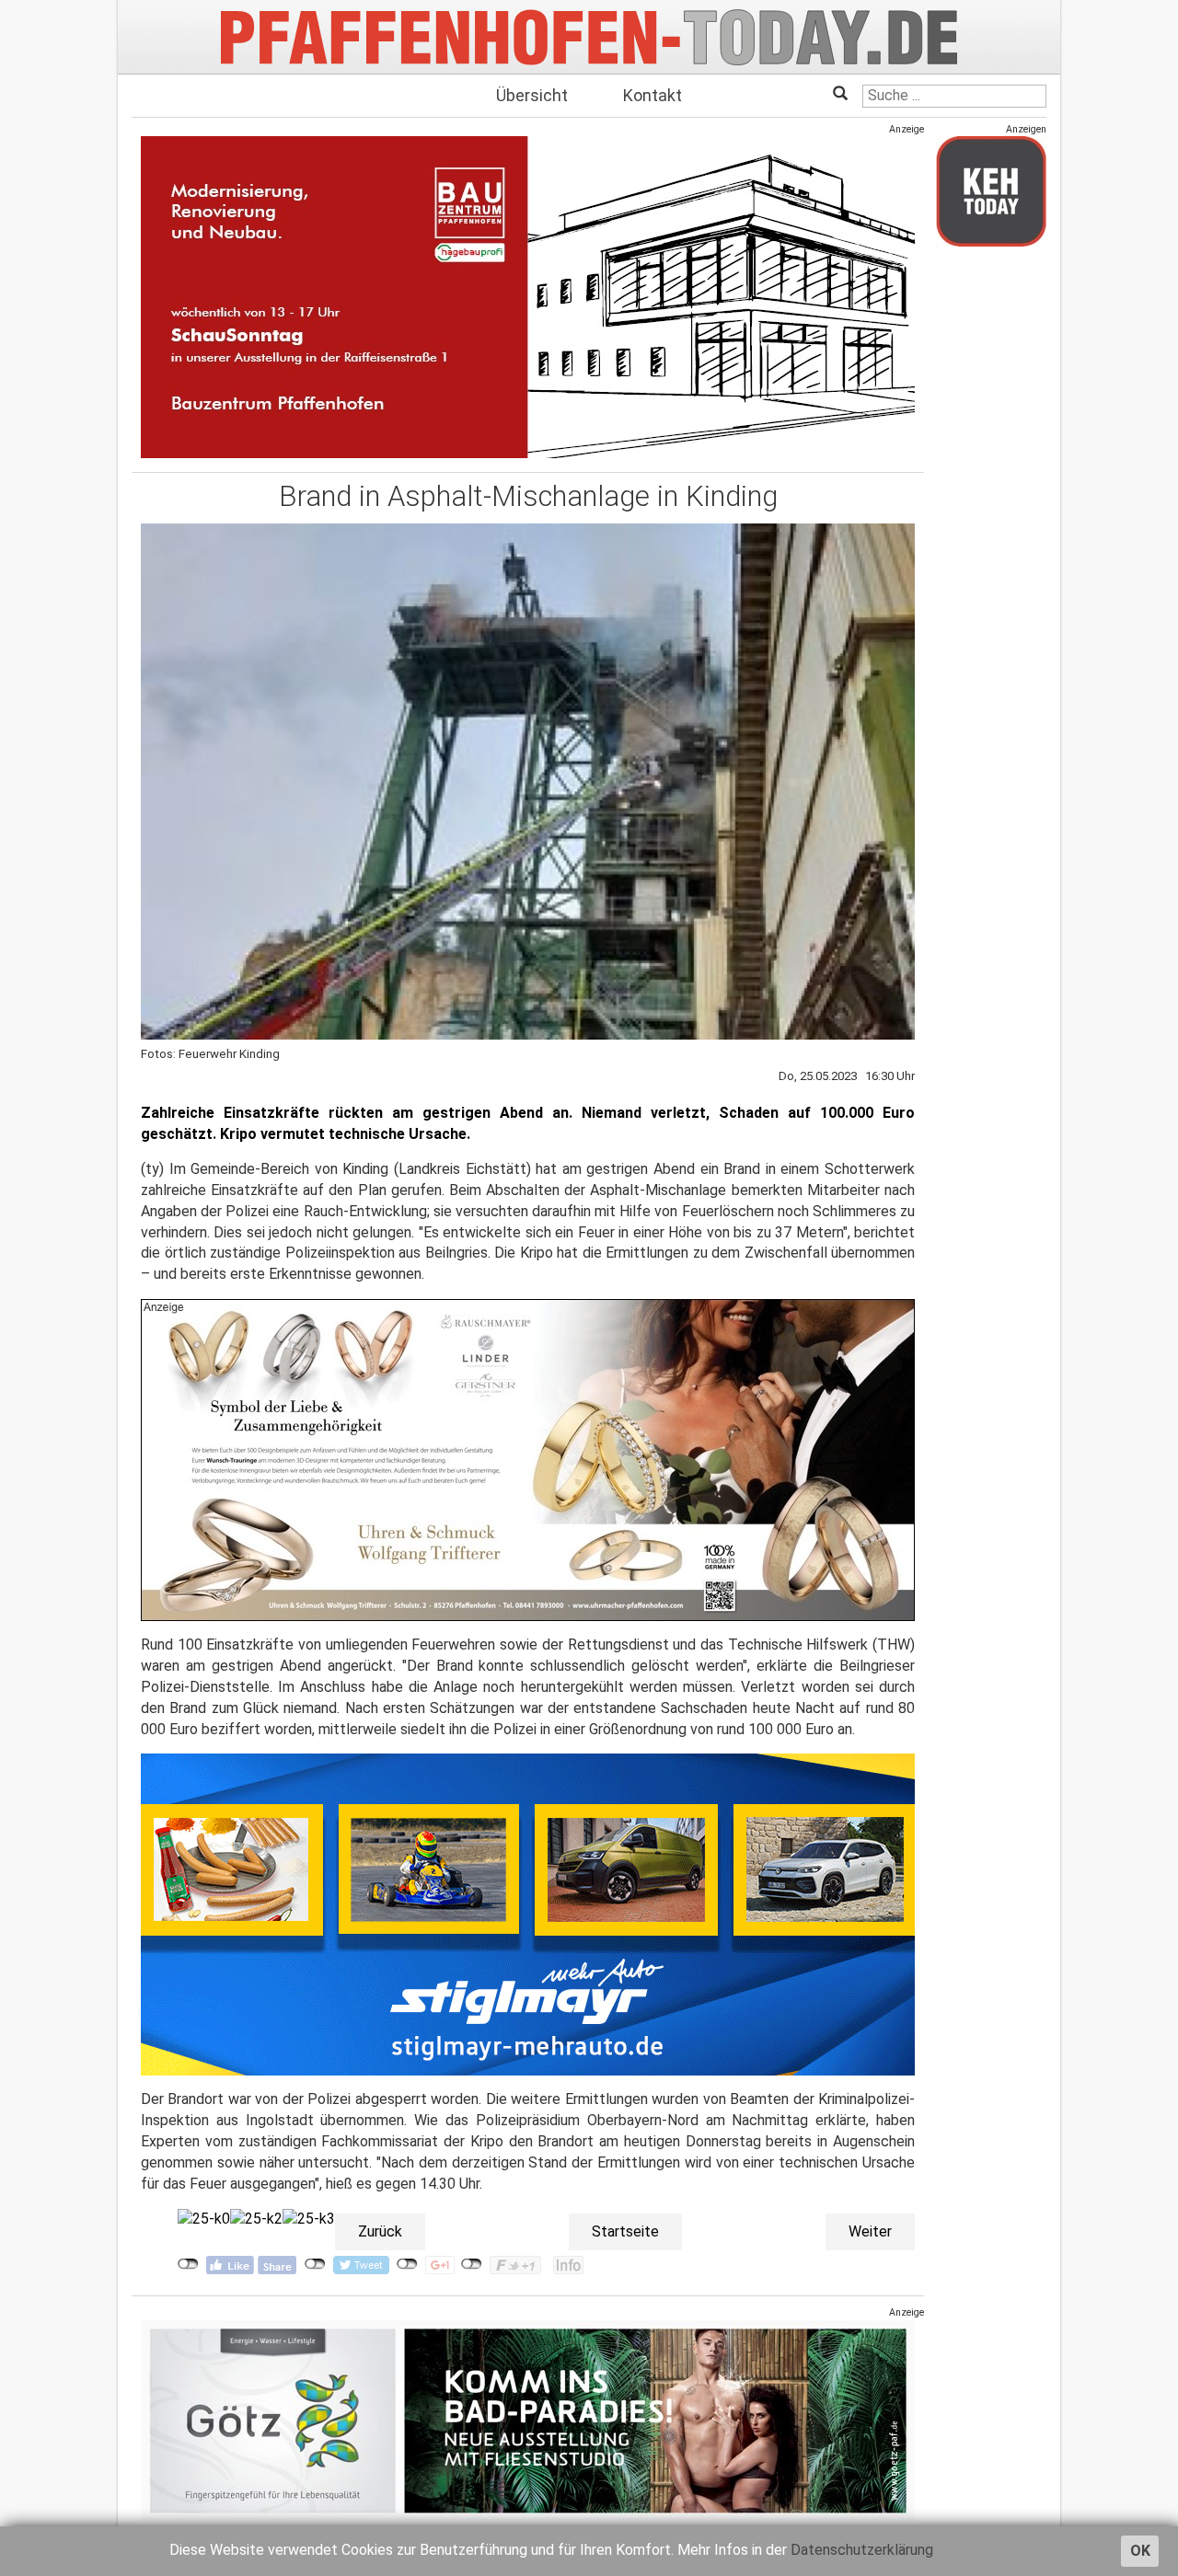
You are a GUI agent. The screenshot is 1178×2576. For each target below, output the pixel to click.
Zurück (380, 2231)
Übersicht (532, 95)
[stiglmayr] (528, 1914)
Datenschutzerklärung (862, 2550)
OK (1140, 2551)
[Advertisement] (991, 536)
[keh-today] (991, 191)
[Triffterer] (528, 1460)
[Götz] (528, 2420)
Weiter (870, 2231)
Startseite (625, 2231)
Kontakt (653, 95)
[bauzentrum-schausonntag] (528, 297)
